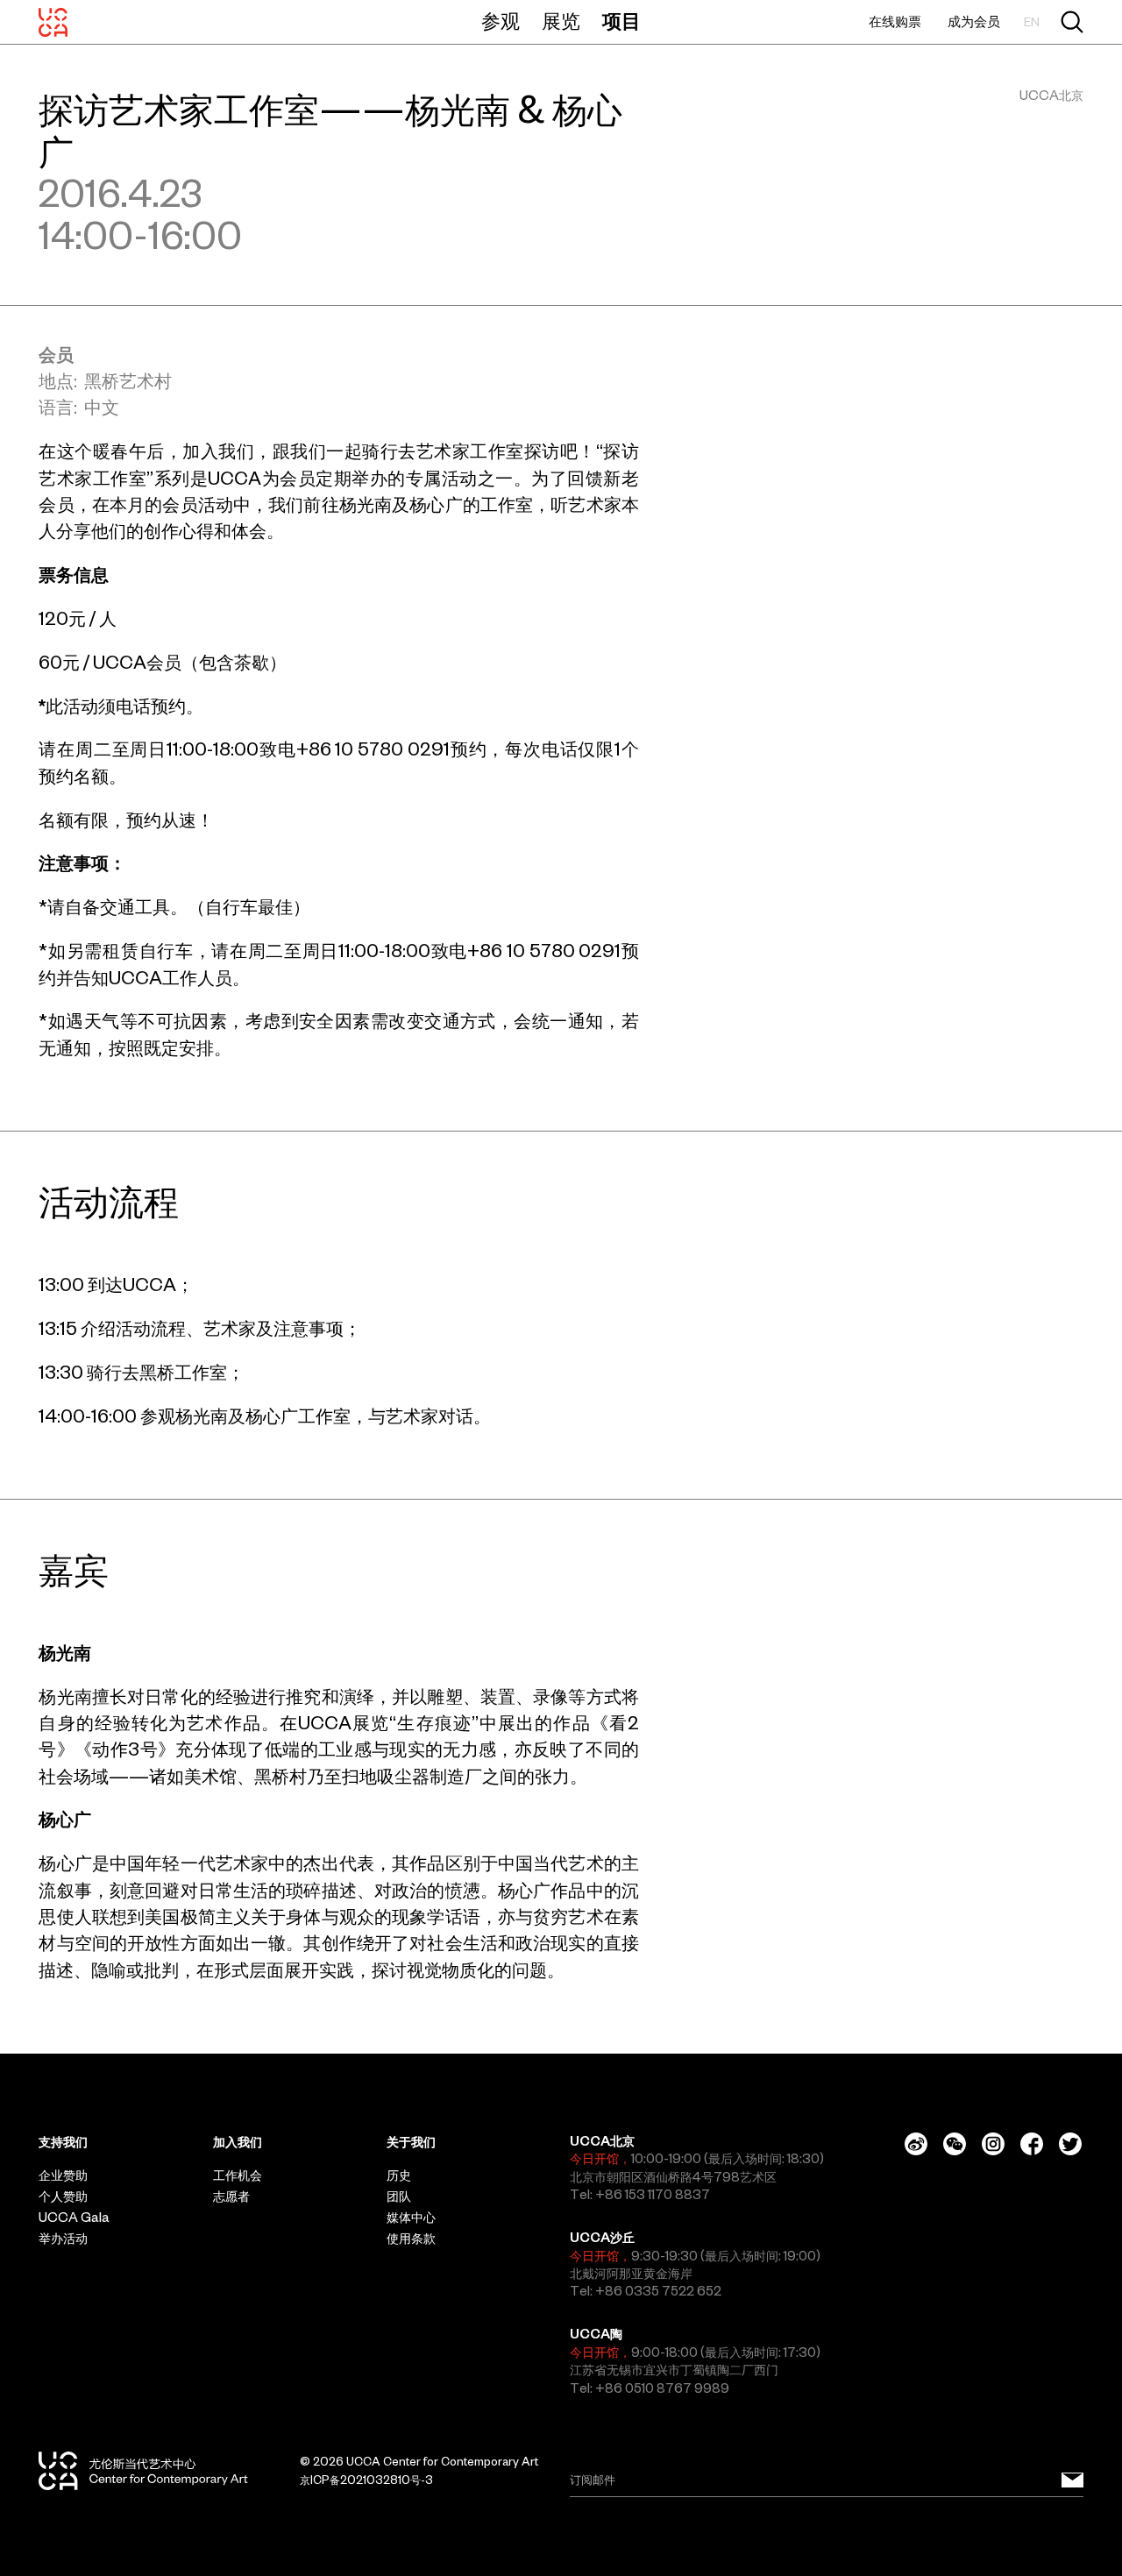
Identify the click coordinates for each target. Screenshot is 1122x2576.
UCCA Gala (74, 2218)
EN (1032, 22)
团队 (399, 2196)
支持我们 (63, 2142)
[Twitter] (1070, 2144)
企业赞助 (63, 2175)
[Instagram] (993, 2144)
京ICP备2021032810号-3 (366, 2480)
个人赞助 (63, 2196)
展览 (561, 21)
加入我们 (238, 2142)
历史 (399, 2175)
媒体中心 (411, 2218)
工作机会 (238, 2175)
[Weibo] (916, 2144)
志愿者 (231, 2196)
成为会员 (974, 21)
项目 (621, 21)
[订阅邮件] (1072, 2480)
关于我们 (411, 2142)
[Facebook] (1032, 2144)
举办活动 (63, 2239)
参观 (501, 21)
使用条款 (411, 2239)
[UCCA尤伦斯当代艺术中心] (53, 22)
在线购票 (895, 21)
